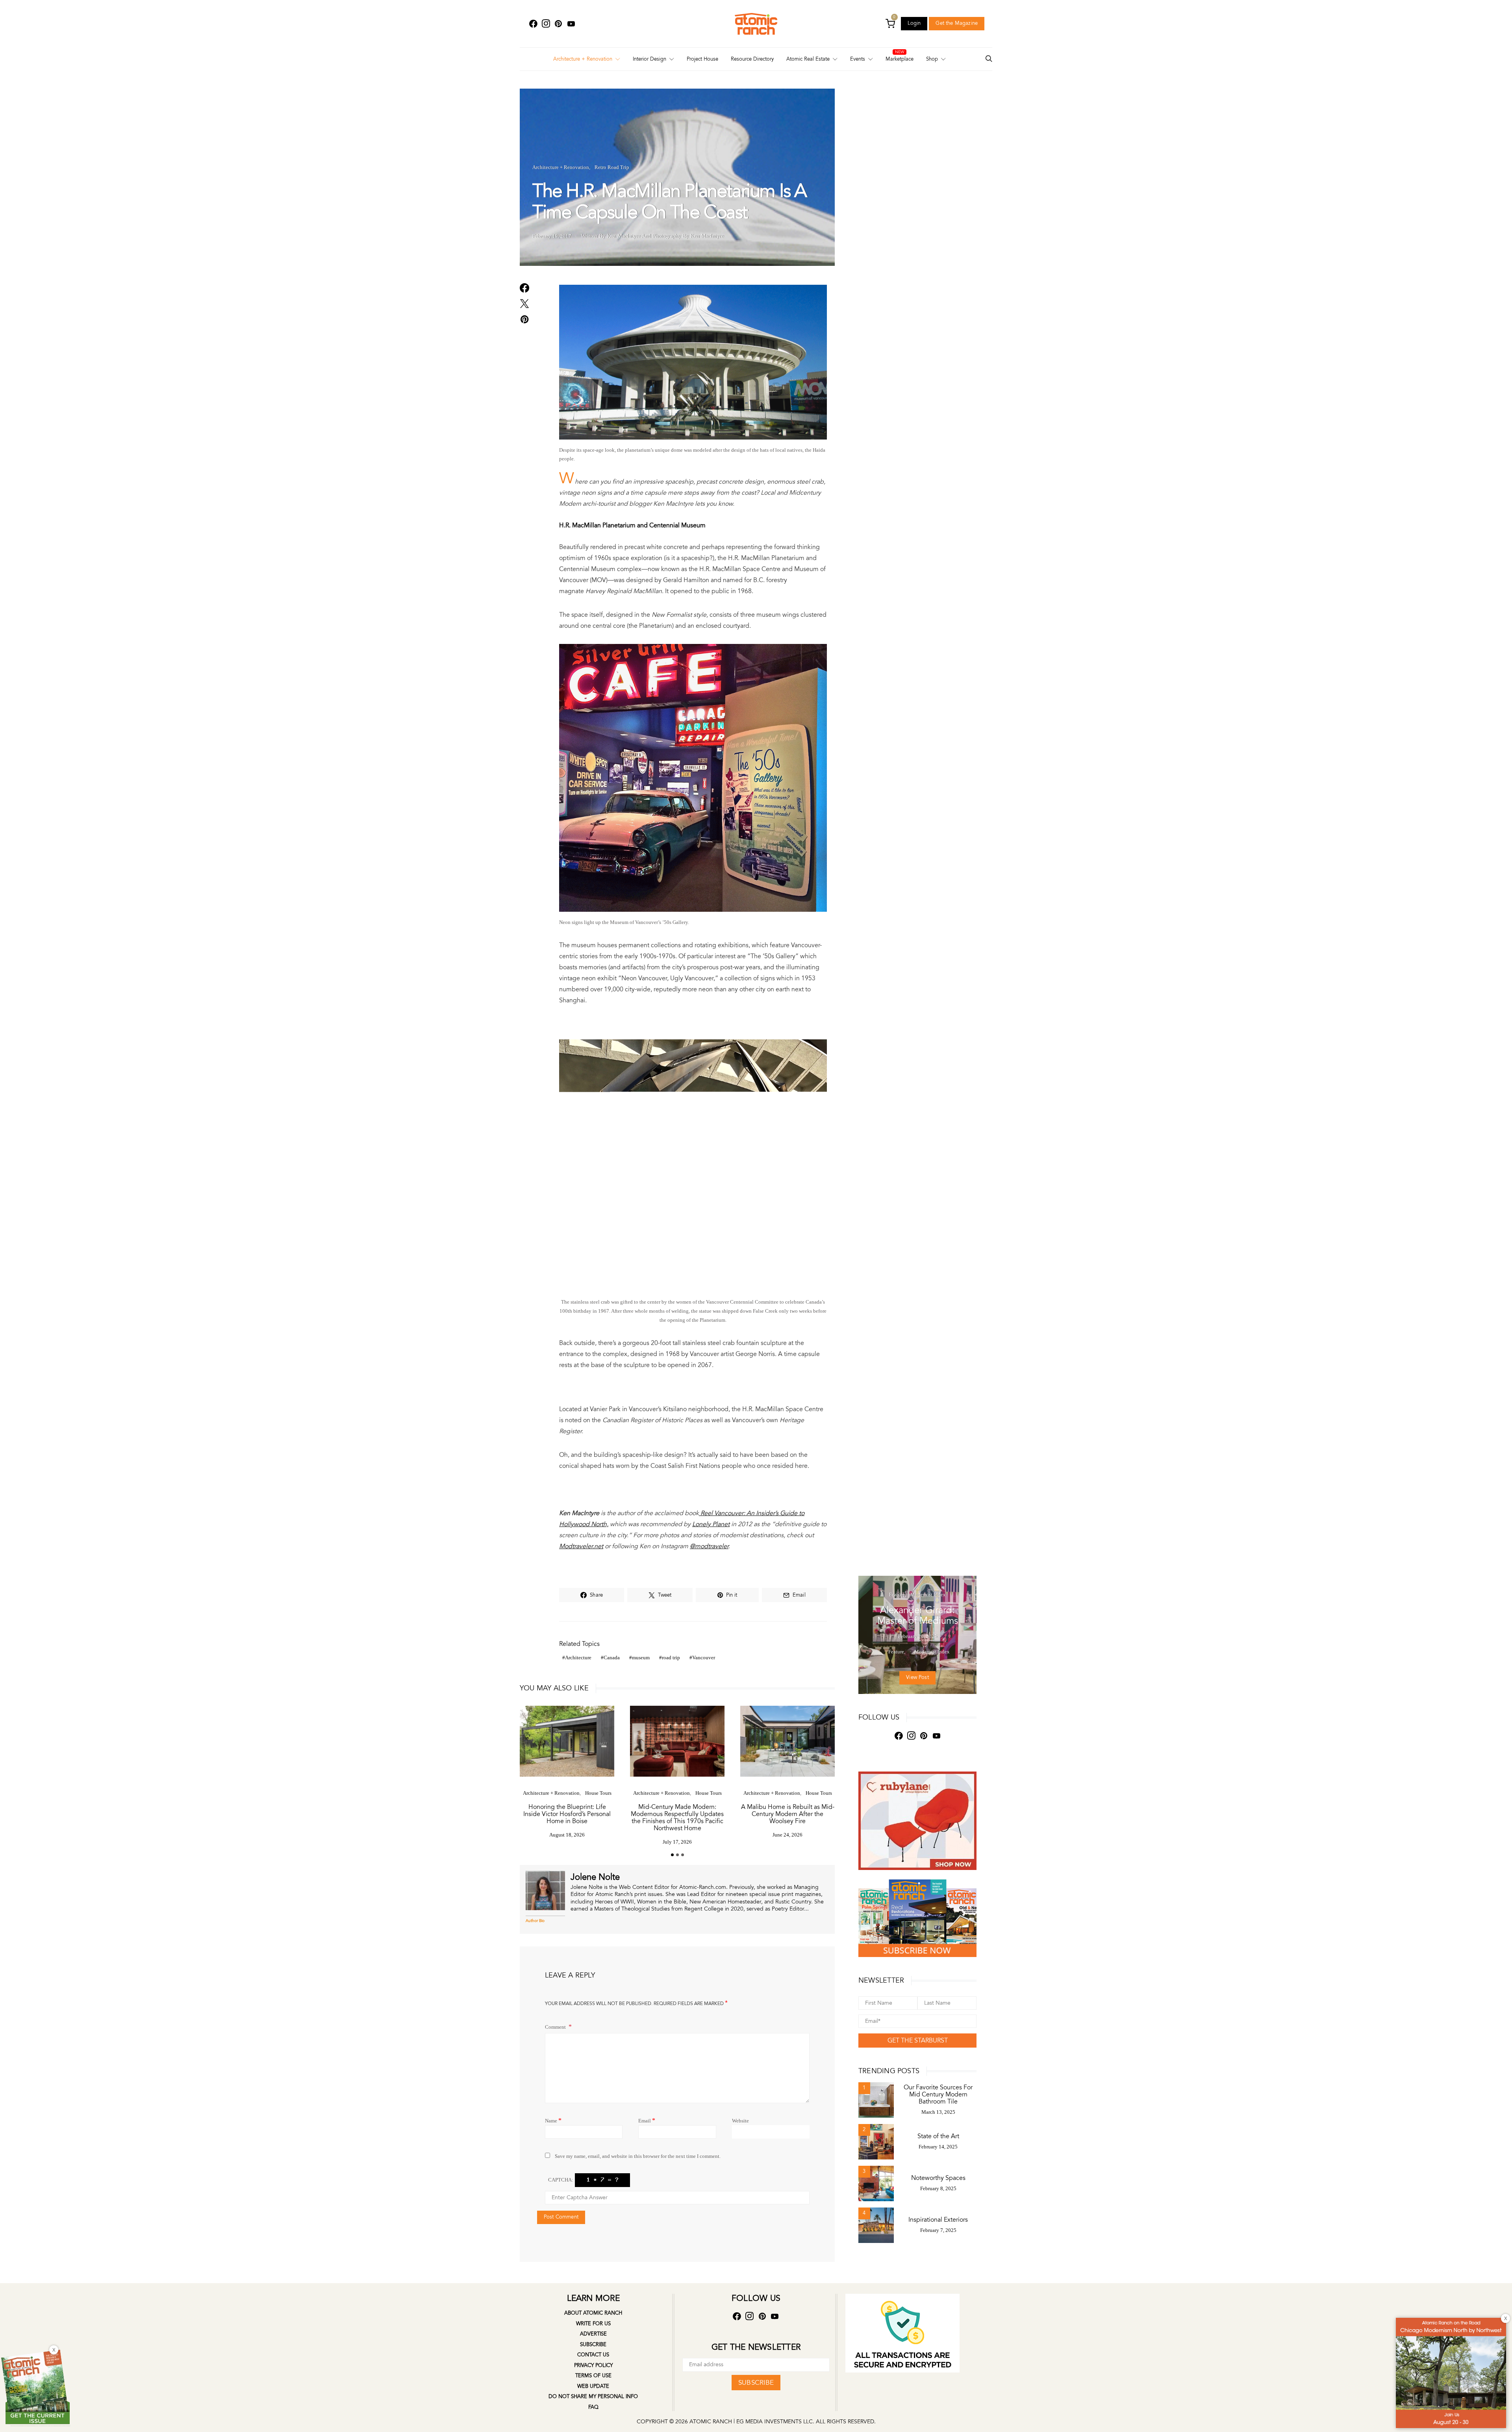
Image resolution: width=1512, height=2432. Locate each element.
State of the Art (938, 2136)
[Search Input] (989, 59)
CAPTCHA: (561, 2180)
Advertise (593, 2334)
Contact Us (593, 2355)
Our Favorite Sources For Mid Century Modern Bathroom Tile (938, 2094)
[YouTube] (571, 24)
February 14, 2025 (938, 2147)
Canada (612, 1658)
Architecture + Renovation (583, 59)
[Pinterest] (558, 24)
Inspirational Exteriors (938, 2220)
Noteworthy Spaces (938, 2178)
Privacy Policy (593, 2365)
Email (647, 2120)
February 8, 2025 (938, 2188)
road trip (671, 1658)
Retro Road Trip (612, 167)
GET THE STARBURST (918, 2041)
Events (858, 59)
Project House (702, 59)
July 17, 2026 (677, 1842)
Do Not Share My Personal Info (593, 2397)
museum (641, 1658)
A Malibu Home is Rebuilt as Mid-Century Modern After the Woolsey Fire (788, 1814)
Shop (932, 59)
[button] (672, 1855)
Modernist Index (928, 1594)
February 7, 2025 (938, 2230)
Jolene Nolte (595, 1877)
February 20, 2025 (918, 1636)
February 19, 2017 (552, 236)
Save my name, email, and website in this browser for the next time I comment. (638, 2156)
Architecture (578, 1658)
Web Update (593, 2386)
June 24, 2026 (787, 1835)
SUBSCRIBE (756, 2383)
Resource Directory (752, 59)
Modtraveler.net (581, 1546)
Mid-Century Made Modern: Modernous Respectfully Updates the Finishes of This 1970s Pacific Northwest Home (677, 1818)
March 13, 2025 (938, 2112)
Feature (897, 1594)
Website (740, 2121)
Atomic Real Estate (808, 59)
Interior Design (649, 59)
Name (553, 2120)
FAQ (593, 2407)
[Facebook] (533, 24)
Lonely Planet (711, 1524)
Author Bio (535, 1921)
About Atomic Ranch (593, 2313)
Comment (556, 2027)
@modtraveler (709, 1546)
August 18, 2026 (567, 1835)
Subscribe (593, 2345)
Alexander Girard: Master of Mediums (918, 1616)
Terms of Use (593, 2376)
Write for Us (593, 2324)
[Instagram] (546, 24)
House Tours (598, 1793)
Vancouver (704, 1658)
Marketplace (900, 59)
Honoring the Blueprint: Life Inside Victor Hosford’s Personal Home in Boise (567, 1814)
